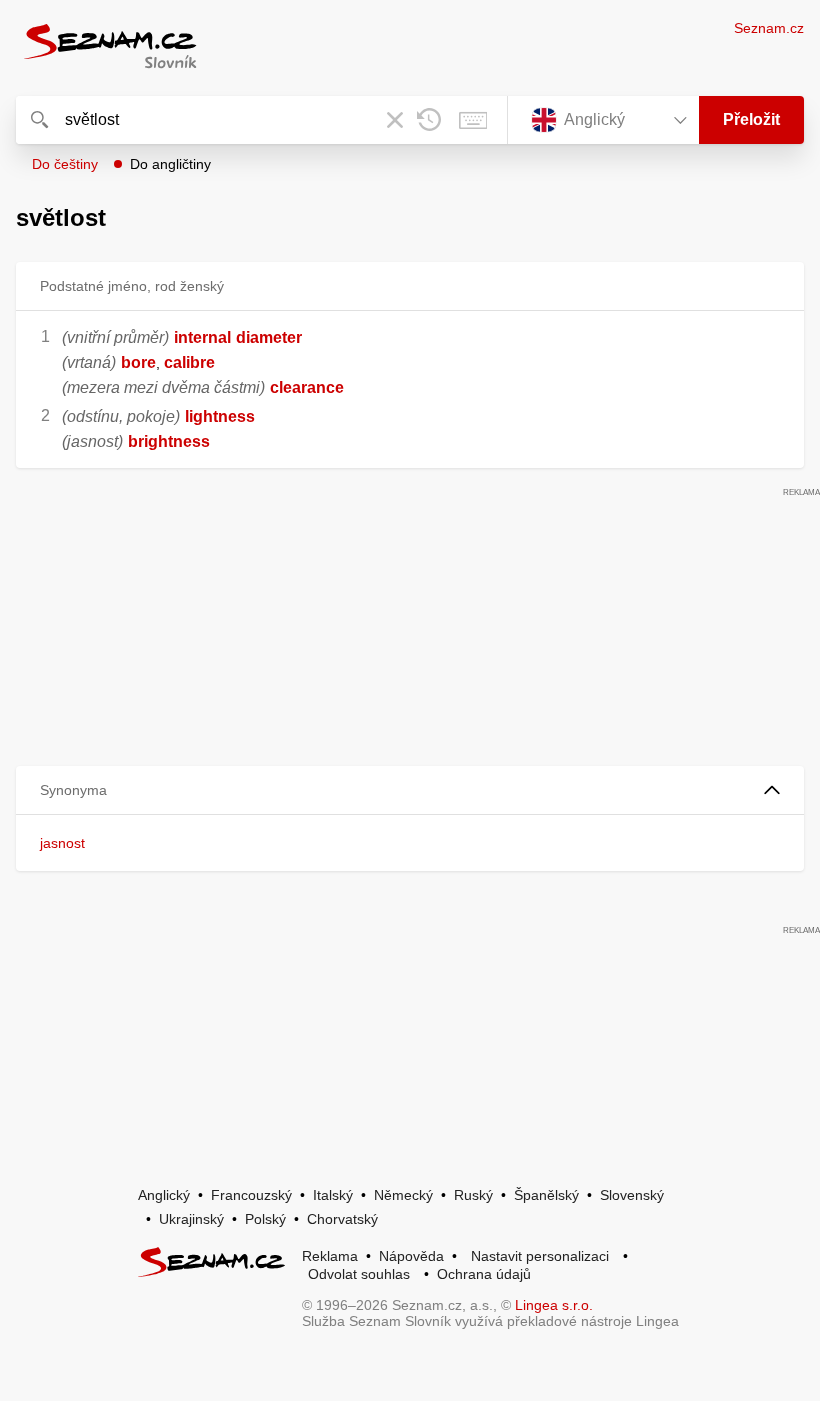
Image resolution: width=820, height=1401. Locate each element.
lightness (220, 416)
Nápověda (411, 1256)
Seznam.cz (769, 28)
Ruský (473, 1195)
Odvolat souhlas (359, 1274)
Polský (265, 1219)
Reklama (330, 1256)
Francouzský (251, 1195)
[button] (410, 790)
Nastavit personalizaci (540, 1256)
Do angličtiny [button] (170, 164)
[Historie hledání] (429, 120)
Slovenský (632, 1195)
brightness (169, 441)
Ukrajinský (191, 1219)
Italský (333, 1195)
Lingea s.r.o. (554, 1305)
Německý (403, 1195)
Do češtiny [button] (65, 164)
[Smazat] (395, 120)
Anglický (164, 1195)
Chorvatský (342, 1219)
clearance (307, 387)
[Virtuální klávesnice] (473, 120)
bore (138, 362)
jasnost (62, 843)
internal (202, 337)
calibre (189, 362)
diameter (269, 337)
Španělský (546, 1195)
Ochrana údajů (484, 1274)
